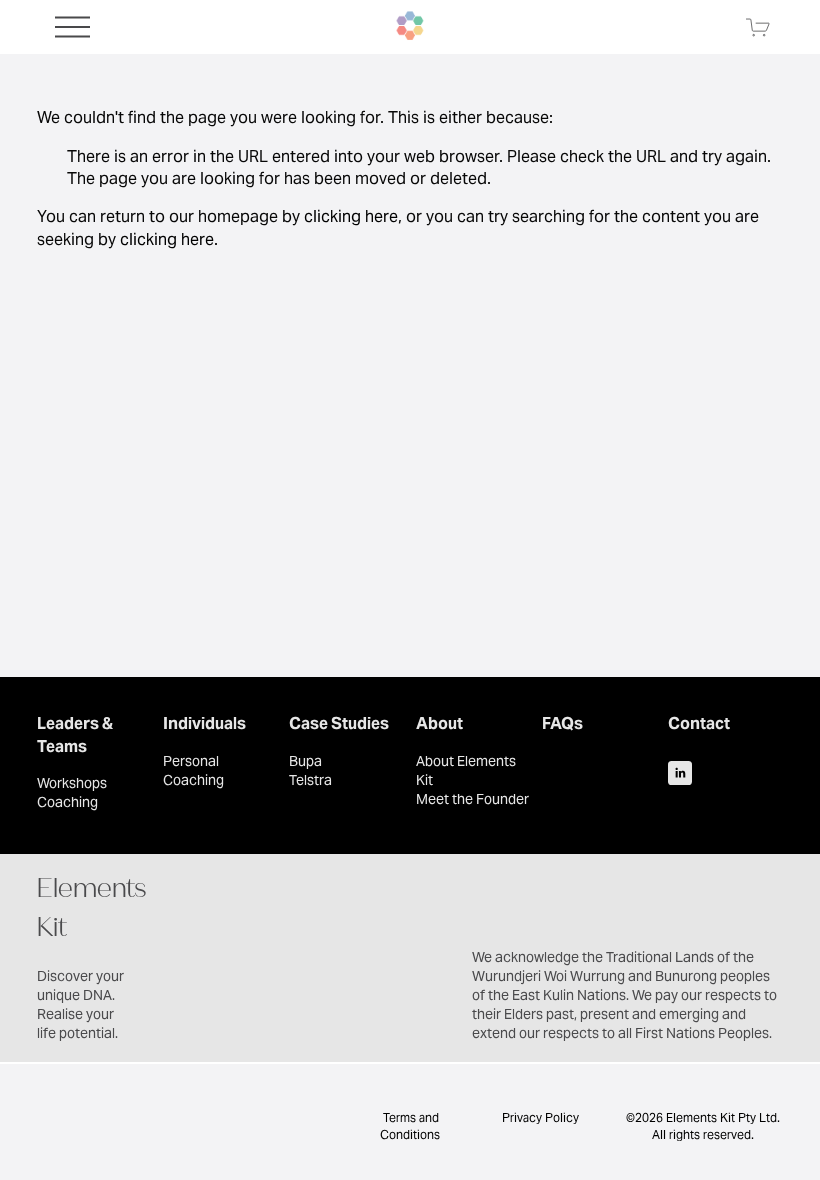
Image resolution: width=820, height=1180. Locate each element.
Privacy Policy (540, 1117)
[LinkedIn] (680, 773)
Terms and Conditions (410, 1126)
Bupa (305, 761)
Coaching (67, 802)
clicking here (351, 216)
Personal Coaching (193, 770)
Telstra (310, 780)
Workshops (72, 783)
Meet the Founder (472, 799)
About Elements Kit (466, 770)
